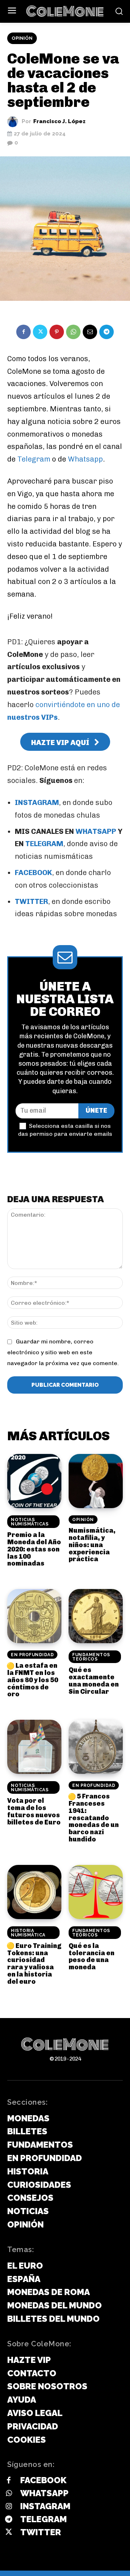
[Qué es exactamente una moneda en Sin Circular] (96, 1616)
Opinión (22, 38)
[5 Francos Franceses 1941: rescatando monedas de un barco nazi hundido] (96, 1747)
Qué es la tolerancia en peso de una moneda (92, 1956)
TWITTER (31, 901)
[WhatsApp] (73, 332)
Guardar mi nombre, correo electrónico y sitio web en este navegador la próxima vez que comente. (63, 1352)
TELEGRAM (44, 844)
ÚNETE (96, 1111)
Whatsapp (85, 459)
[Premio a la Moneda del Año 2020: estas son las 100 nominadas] (34, 1481)
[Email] (90, 332)
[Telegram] (107, 332)
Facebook (43, 2480)
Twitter (41, 2532)
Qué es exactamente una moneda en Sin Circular (94, 1681)
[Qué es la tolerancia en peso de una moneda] (96, 1892)
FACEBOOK (33, 873)
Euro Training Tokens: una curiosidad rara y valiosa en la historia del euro (34, 1964)
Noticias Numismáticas (30, 1522)
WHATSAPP (96, 831)
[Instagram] (9, 2507)
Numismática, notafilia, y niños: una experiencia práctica (92, 1545)
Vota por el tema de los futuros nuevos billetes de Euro (34, 1811)
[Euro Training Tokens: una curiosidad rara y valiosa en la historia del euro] (34, 1892)
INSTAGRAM (37, 802)
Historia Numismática (28, 1933)
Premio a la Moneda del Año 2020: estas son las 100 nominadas (34, 1549)
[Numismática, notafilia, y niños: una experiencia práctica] (96, 1481)
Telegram (35, 459)
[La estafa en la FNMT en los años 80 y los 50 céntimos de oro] (34, 1616)
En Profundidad (32, 1655)
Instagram (45, 2506)
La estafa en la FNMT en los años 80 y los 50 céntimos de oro (33, 1680)
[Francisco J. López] (14, 122)
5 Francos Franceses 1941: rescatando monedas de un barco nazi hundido (94, 1818)
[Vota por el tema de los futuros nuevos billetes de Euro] (34, 1747)
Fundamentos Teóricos (91, 1657)
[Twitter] (40, 332)
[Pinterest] (57, 332)
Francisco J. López (59, 122)
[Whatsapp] (9, 2494)
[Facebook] (23, 332)
